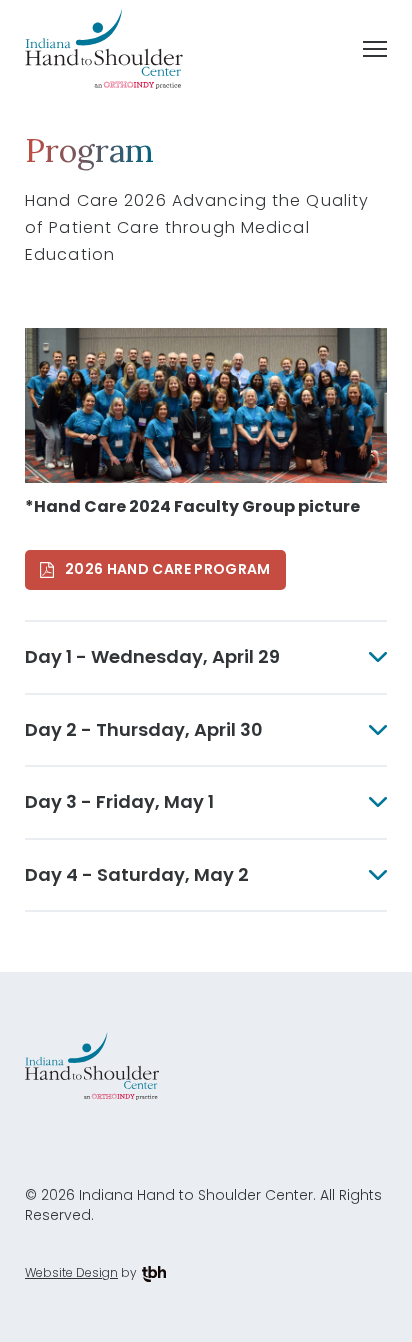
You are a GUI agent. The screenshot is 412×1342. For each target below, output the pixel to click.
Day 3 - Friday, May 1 (119, 801)
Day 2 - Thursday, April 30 (144, 729)
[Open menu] (375, 49)
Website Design (71, 1272)
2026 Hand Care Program (168, 569)
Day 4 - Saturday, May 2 (137, 874)
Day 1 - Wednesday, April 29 (152, 656)
